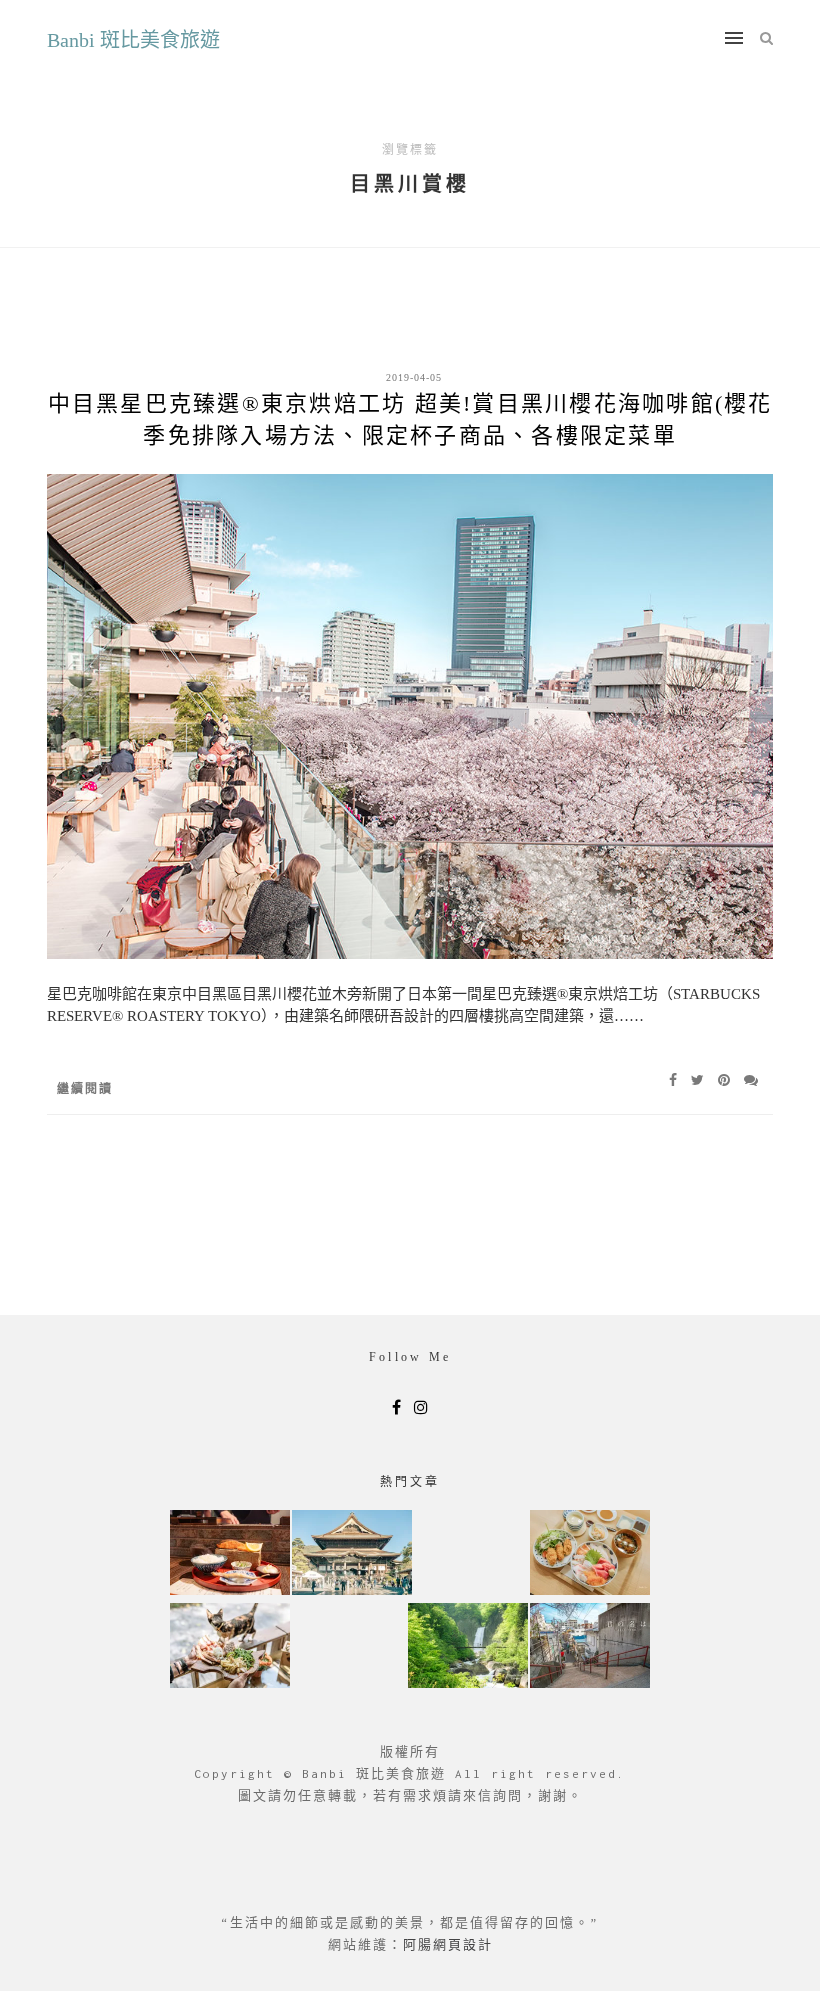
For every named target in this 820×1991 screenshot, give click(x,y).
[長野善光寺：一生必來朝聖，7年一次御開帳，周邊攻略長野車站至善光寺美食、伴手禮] (352, 1554)
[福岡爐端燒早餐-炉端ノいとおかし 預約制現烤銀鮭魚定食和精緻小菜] (230, 1554)
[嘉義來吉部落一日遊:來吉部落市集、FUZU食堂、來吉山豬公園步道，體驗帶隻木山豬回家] (230, 1647)
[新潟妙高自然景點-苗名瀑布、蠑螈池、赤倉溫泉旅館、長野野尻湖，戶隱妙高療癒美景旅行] (468, 1647)
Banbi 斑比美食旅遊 (133, 40)
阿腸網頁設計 (448, 1944)
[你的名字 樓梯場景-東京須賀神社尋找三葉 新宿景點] (590, 1647)
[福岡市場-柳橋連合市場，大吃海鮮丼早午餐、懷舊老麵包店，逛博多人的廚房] (590, 1554)
